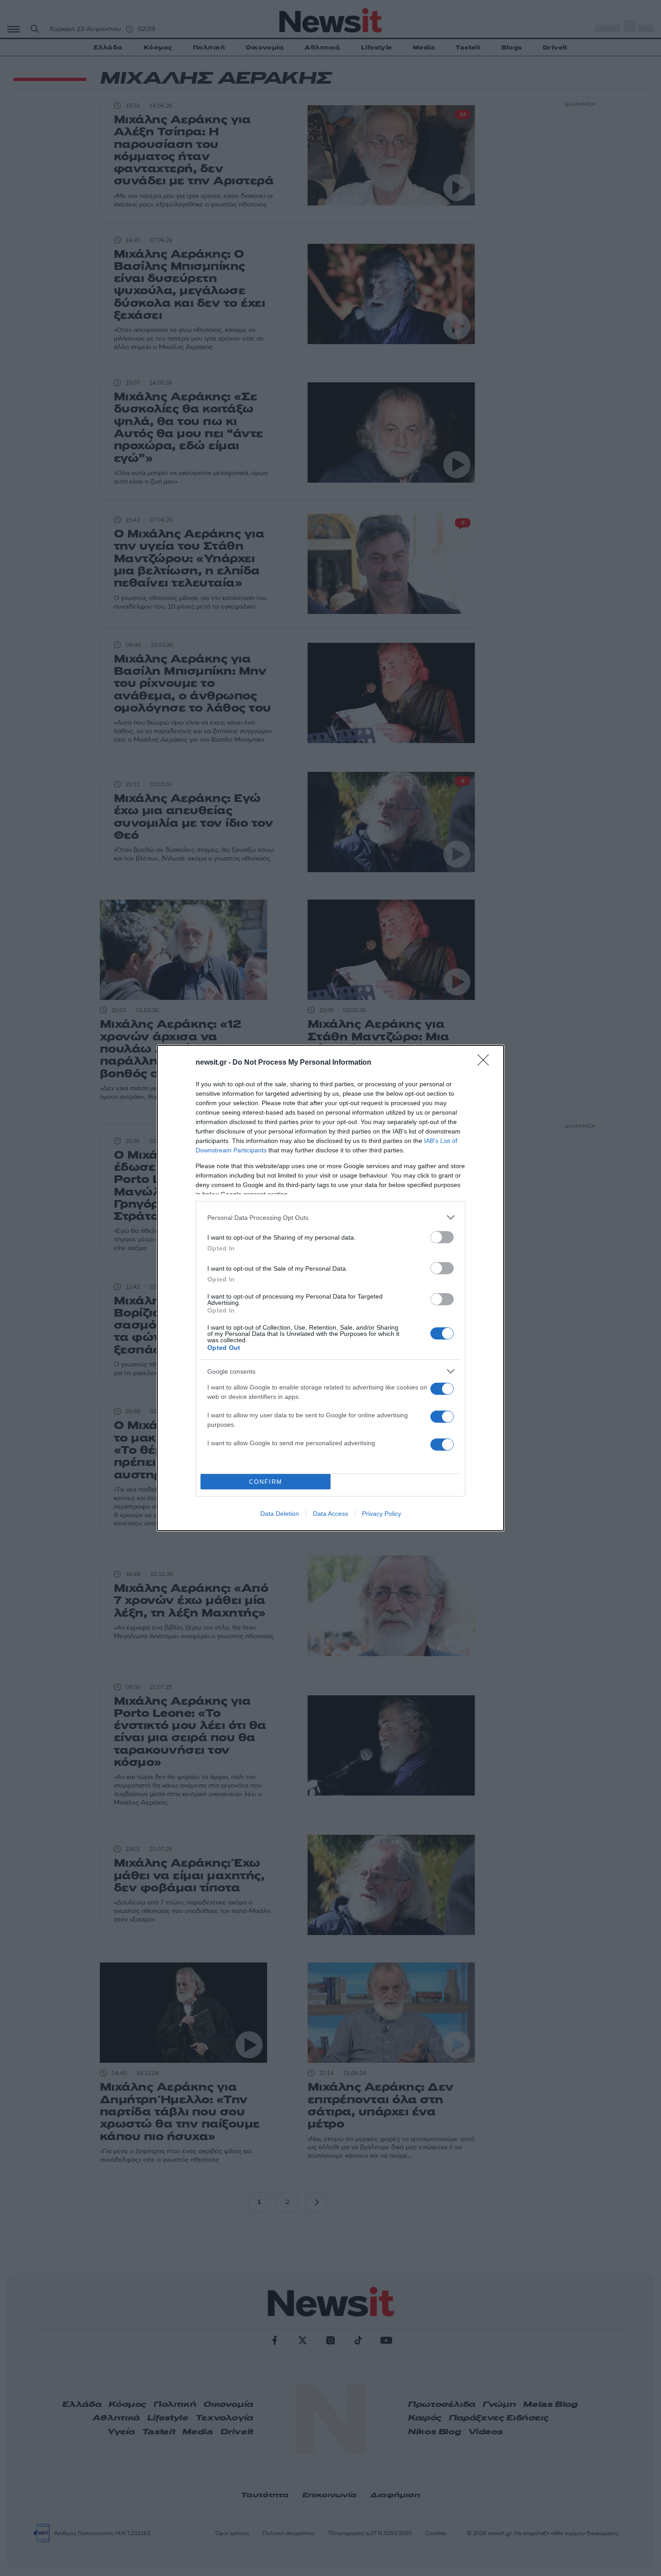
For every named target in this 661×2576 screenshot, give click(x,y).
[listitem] (330, 1217)
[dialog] (330, 1288)
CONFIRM (266, 1482)
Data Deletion (280, 1514)
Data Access (330, 1514)
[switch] (442, 1237)
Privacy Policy (382, 1514)
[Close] (486, 1063)
